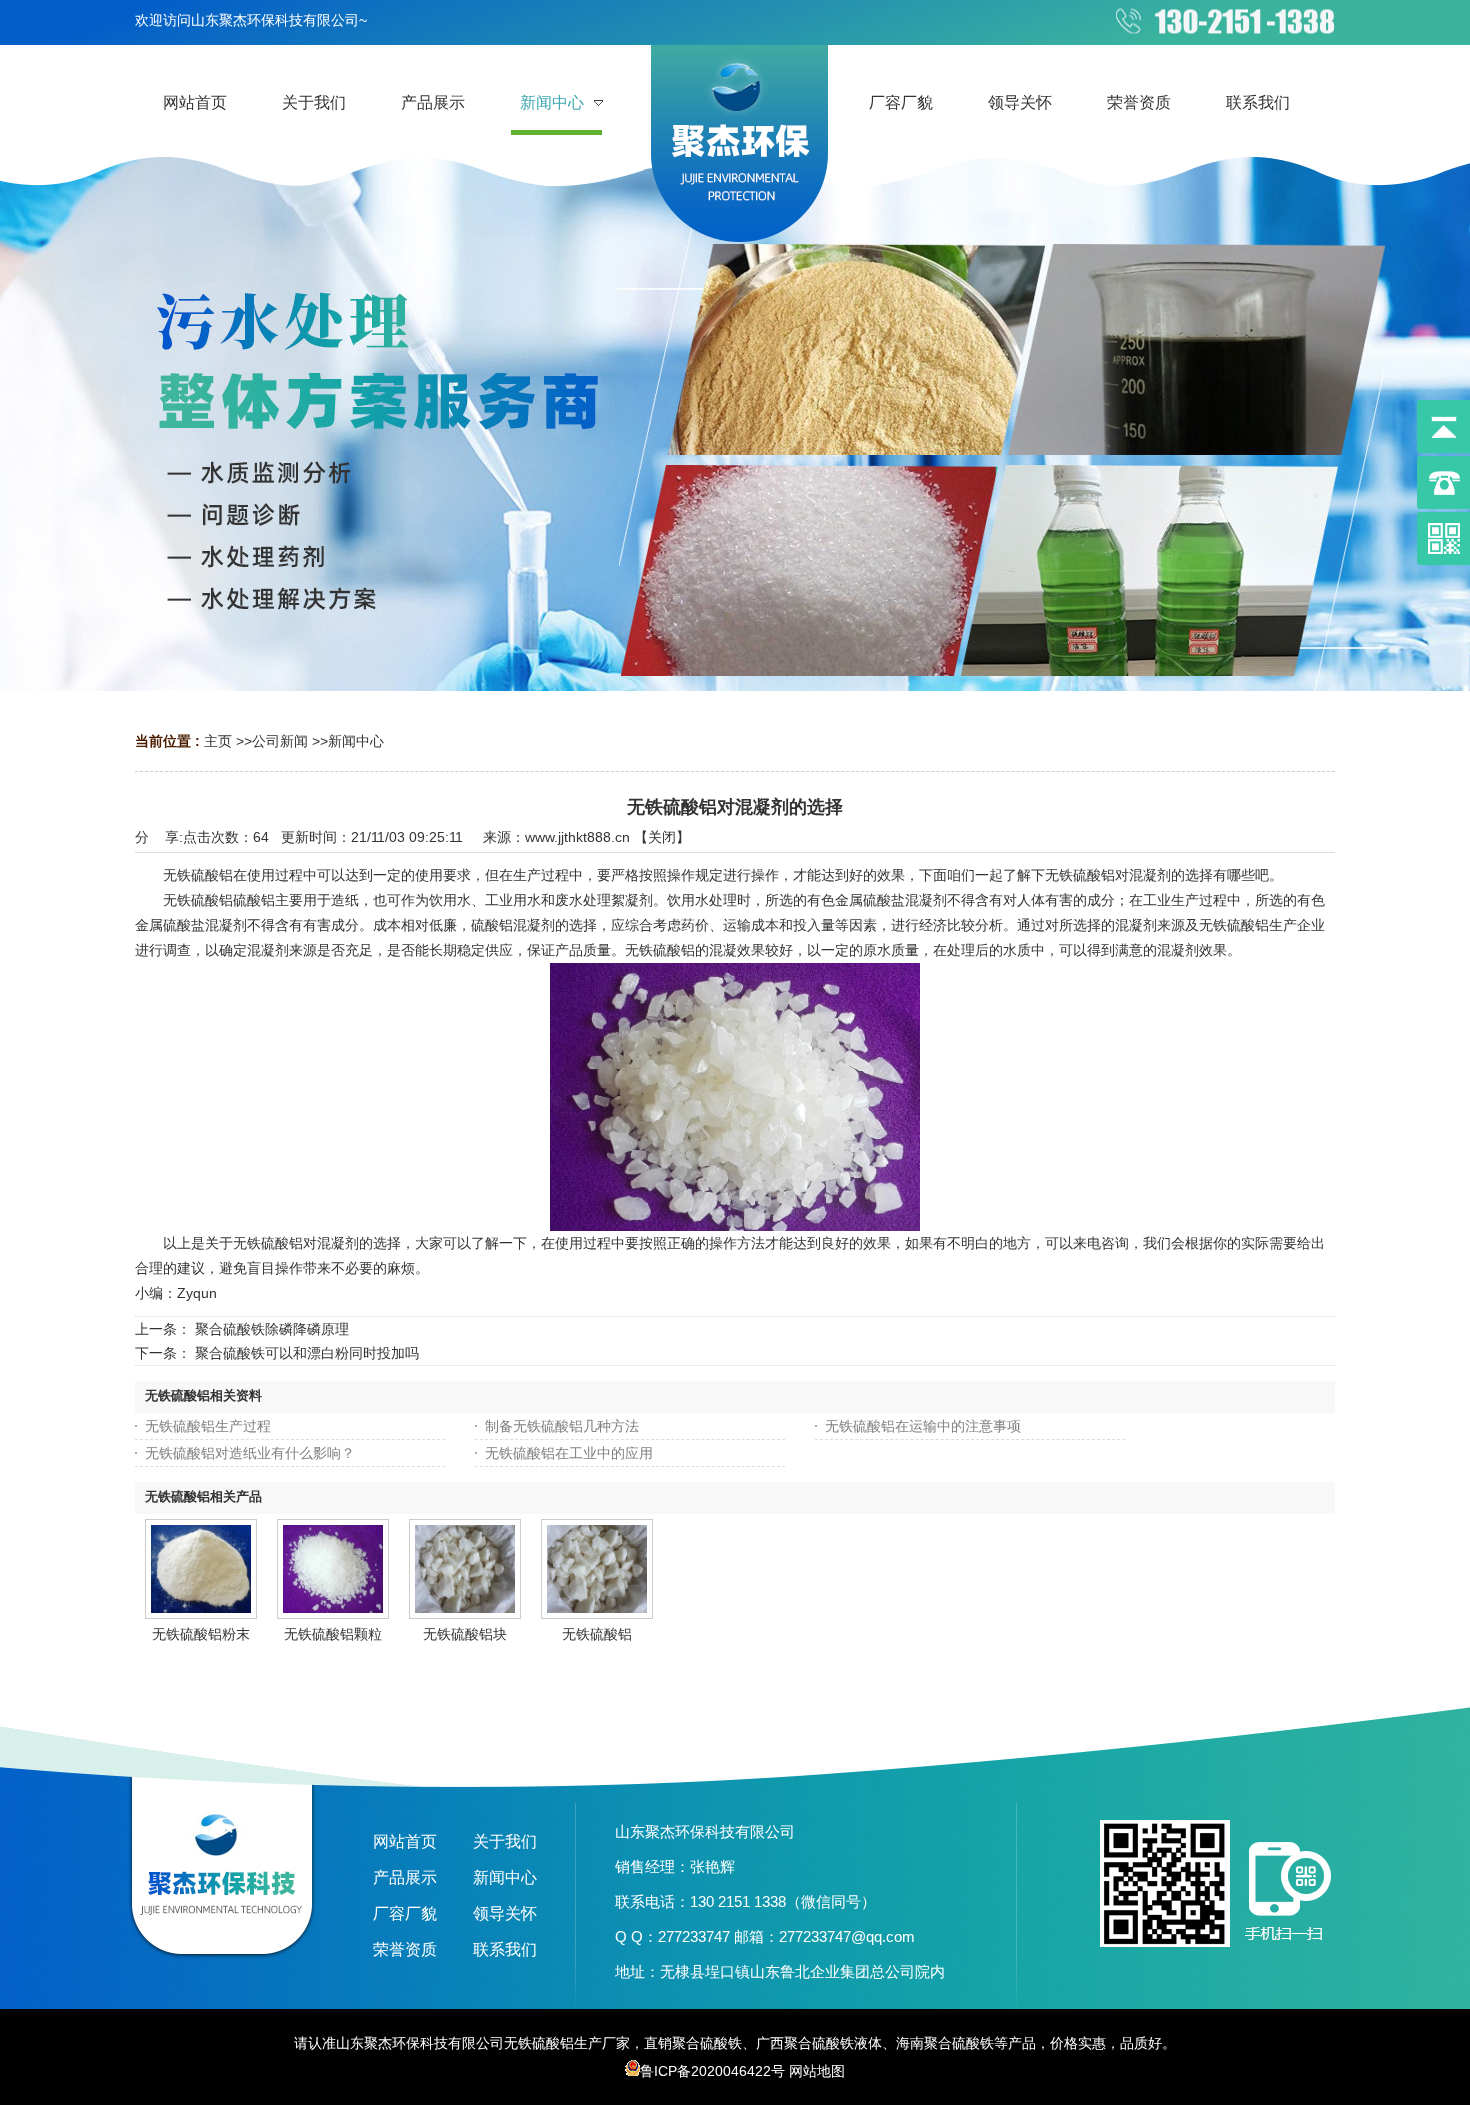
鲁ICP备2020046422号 (712, 2071)
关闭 (662, 837)
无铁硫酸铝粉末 (201, 1634)
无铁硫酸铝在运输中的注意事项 (923, 1426)
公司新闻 (280, 741)
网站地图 (817, 2071)
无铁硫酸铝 (597, 1634)
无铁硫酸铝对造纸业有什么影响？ (250, 1453)
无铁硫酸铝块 (465, 1634)
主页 (218, 741)
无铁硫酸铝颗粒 (333, 1634)
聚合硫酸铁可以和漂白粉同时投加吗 (307, 1353)
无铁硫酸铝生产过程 (208, 1426)
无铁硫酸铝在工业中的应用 (569, 1453)
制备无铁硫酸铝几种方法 (562, 1426)
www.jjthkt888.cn (577, 837)
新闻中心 (356, 741)
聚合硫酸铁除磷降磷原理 (272, 1329)
